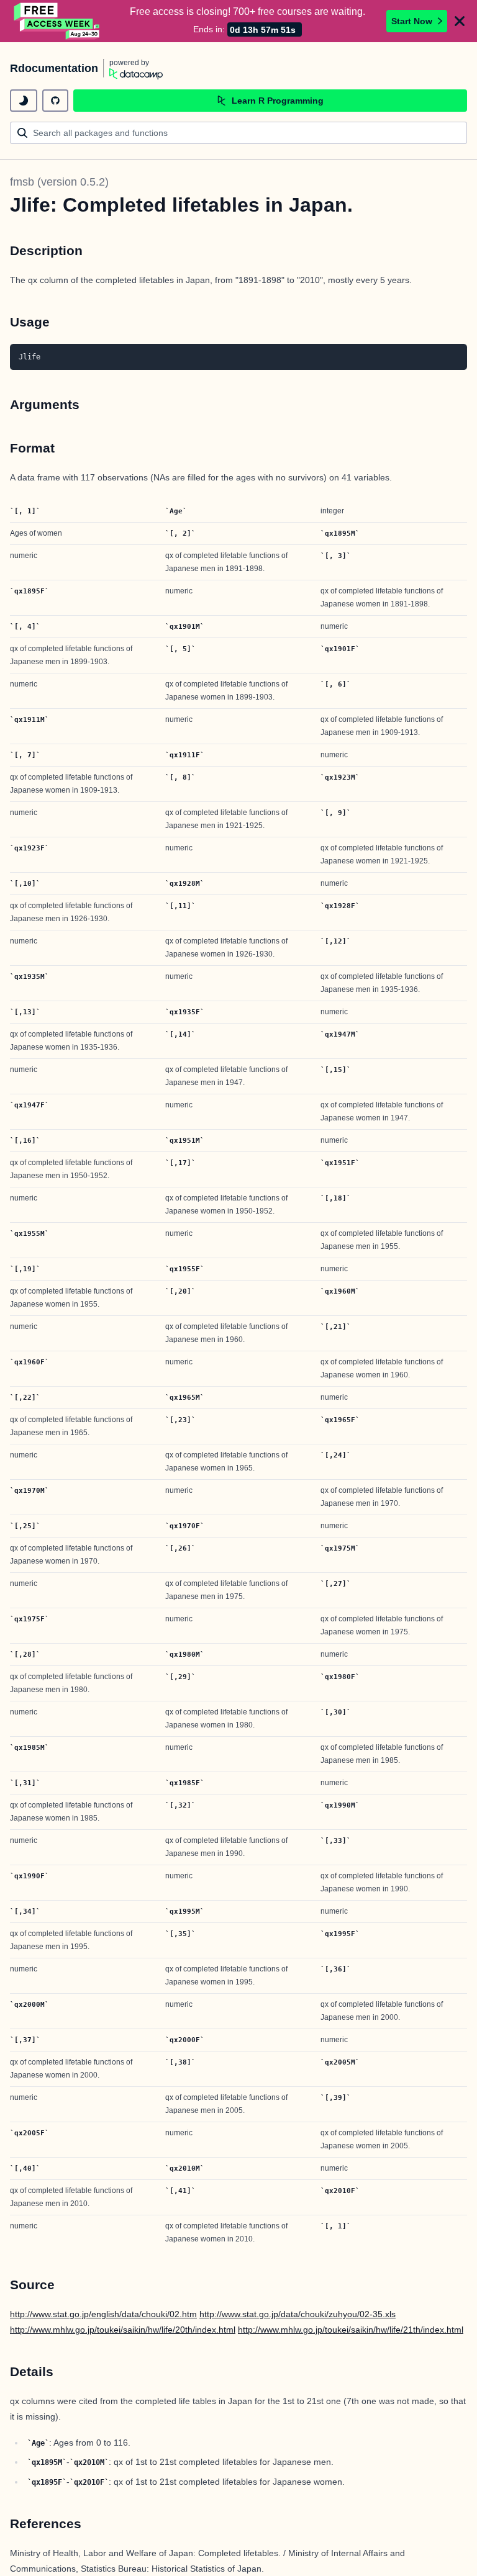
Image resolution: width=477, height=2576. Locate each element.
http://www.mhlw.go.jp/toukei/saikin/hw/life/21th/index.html (351, 2330)
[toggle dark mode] (24, 101)
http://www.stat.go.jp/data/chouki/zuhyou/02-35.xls (298, 2314)
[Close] (460, 21)
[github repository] (55, 101)
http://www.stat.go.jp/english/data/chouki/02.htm (103, 2314)
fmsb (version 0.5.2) (59, 182)
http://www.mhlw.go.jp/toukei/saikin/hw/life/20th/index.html (123, 2330)
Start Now (412, 21)
